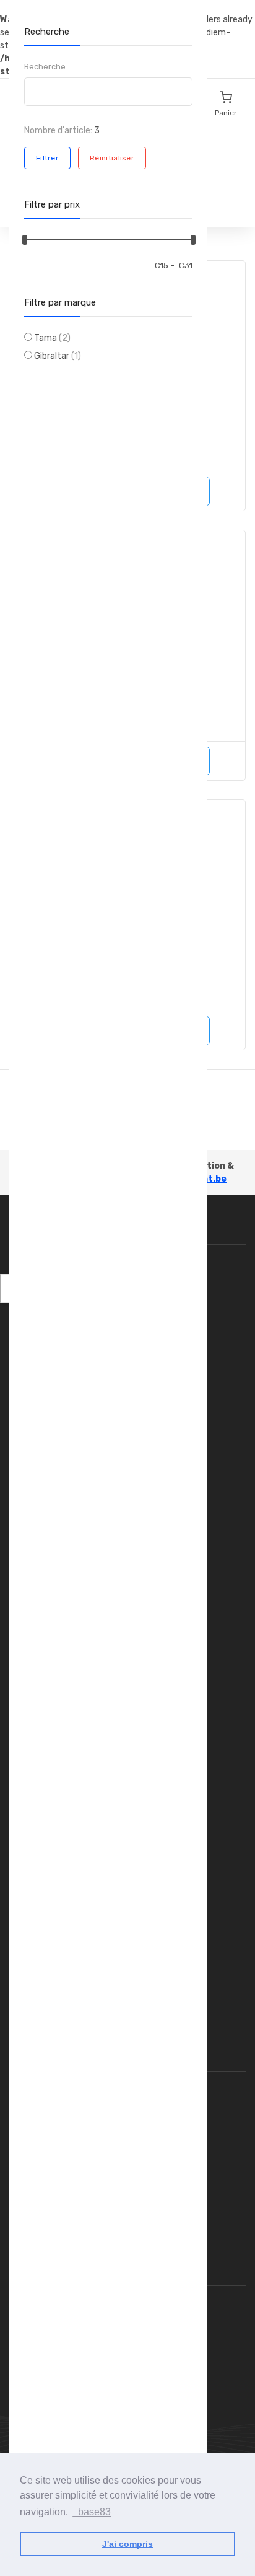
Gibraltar (58, 356)
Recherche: (46, 67)
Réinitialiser (112, 158)
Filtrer (47, 158)
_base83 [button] (92, 2512)
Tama (52, 338)
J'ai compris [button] (127, 2544)
